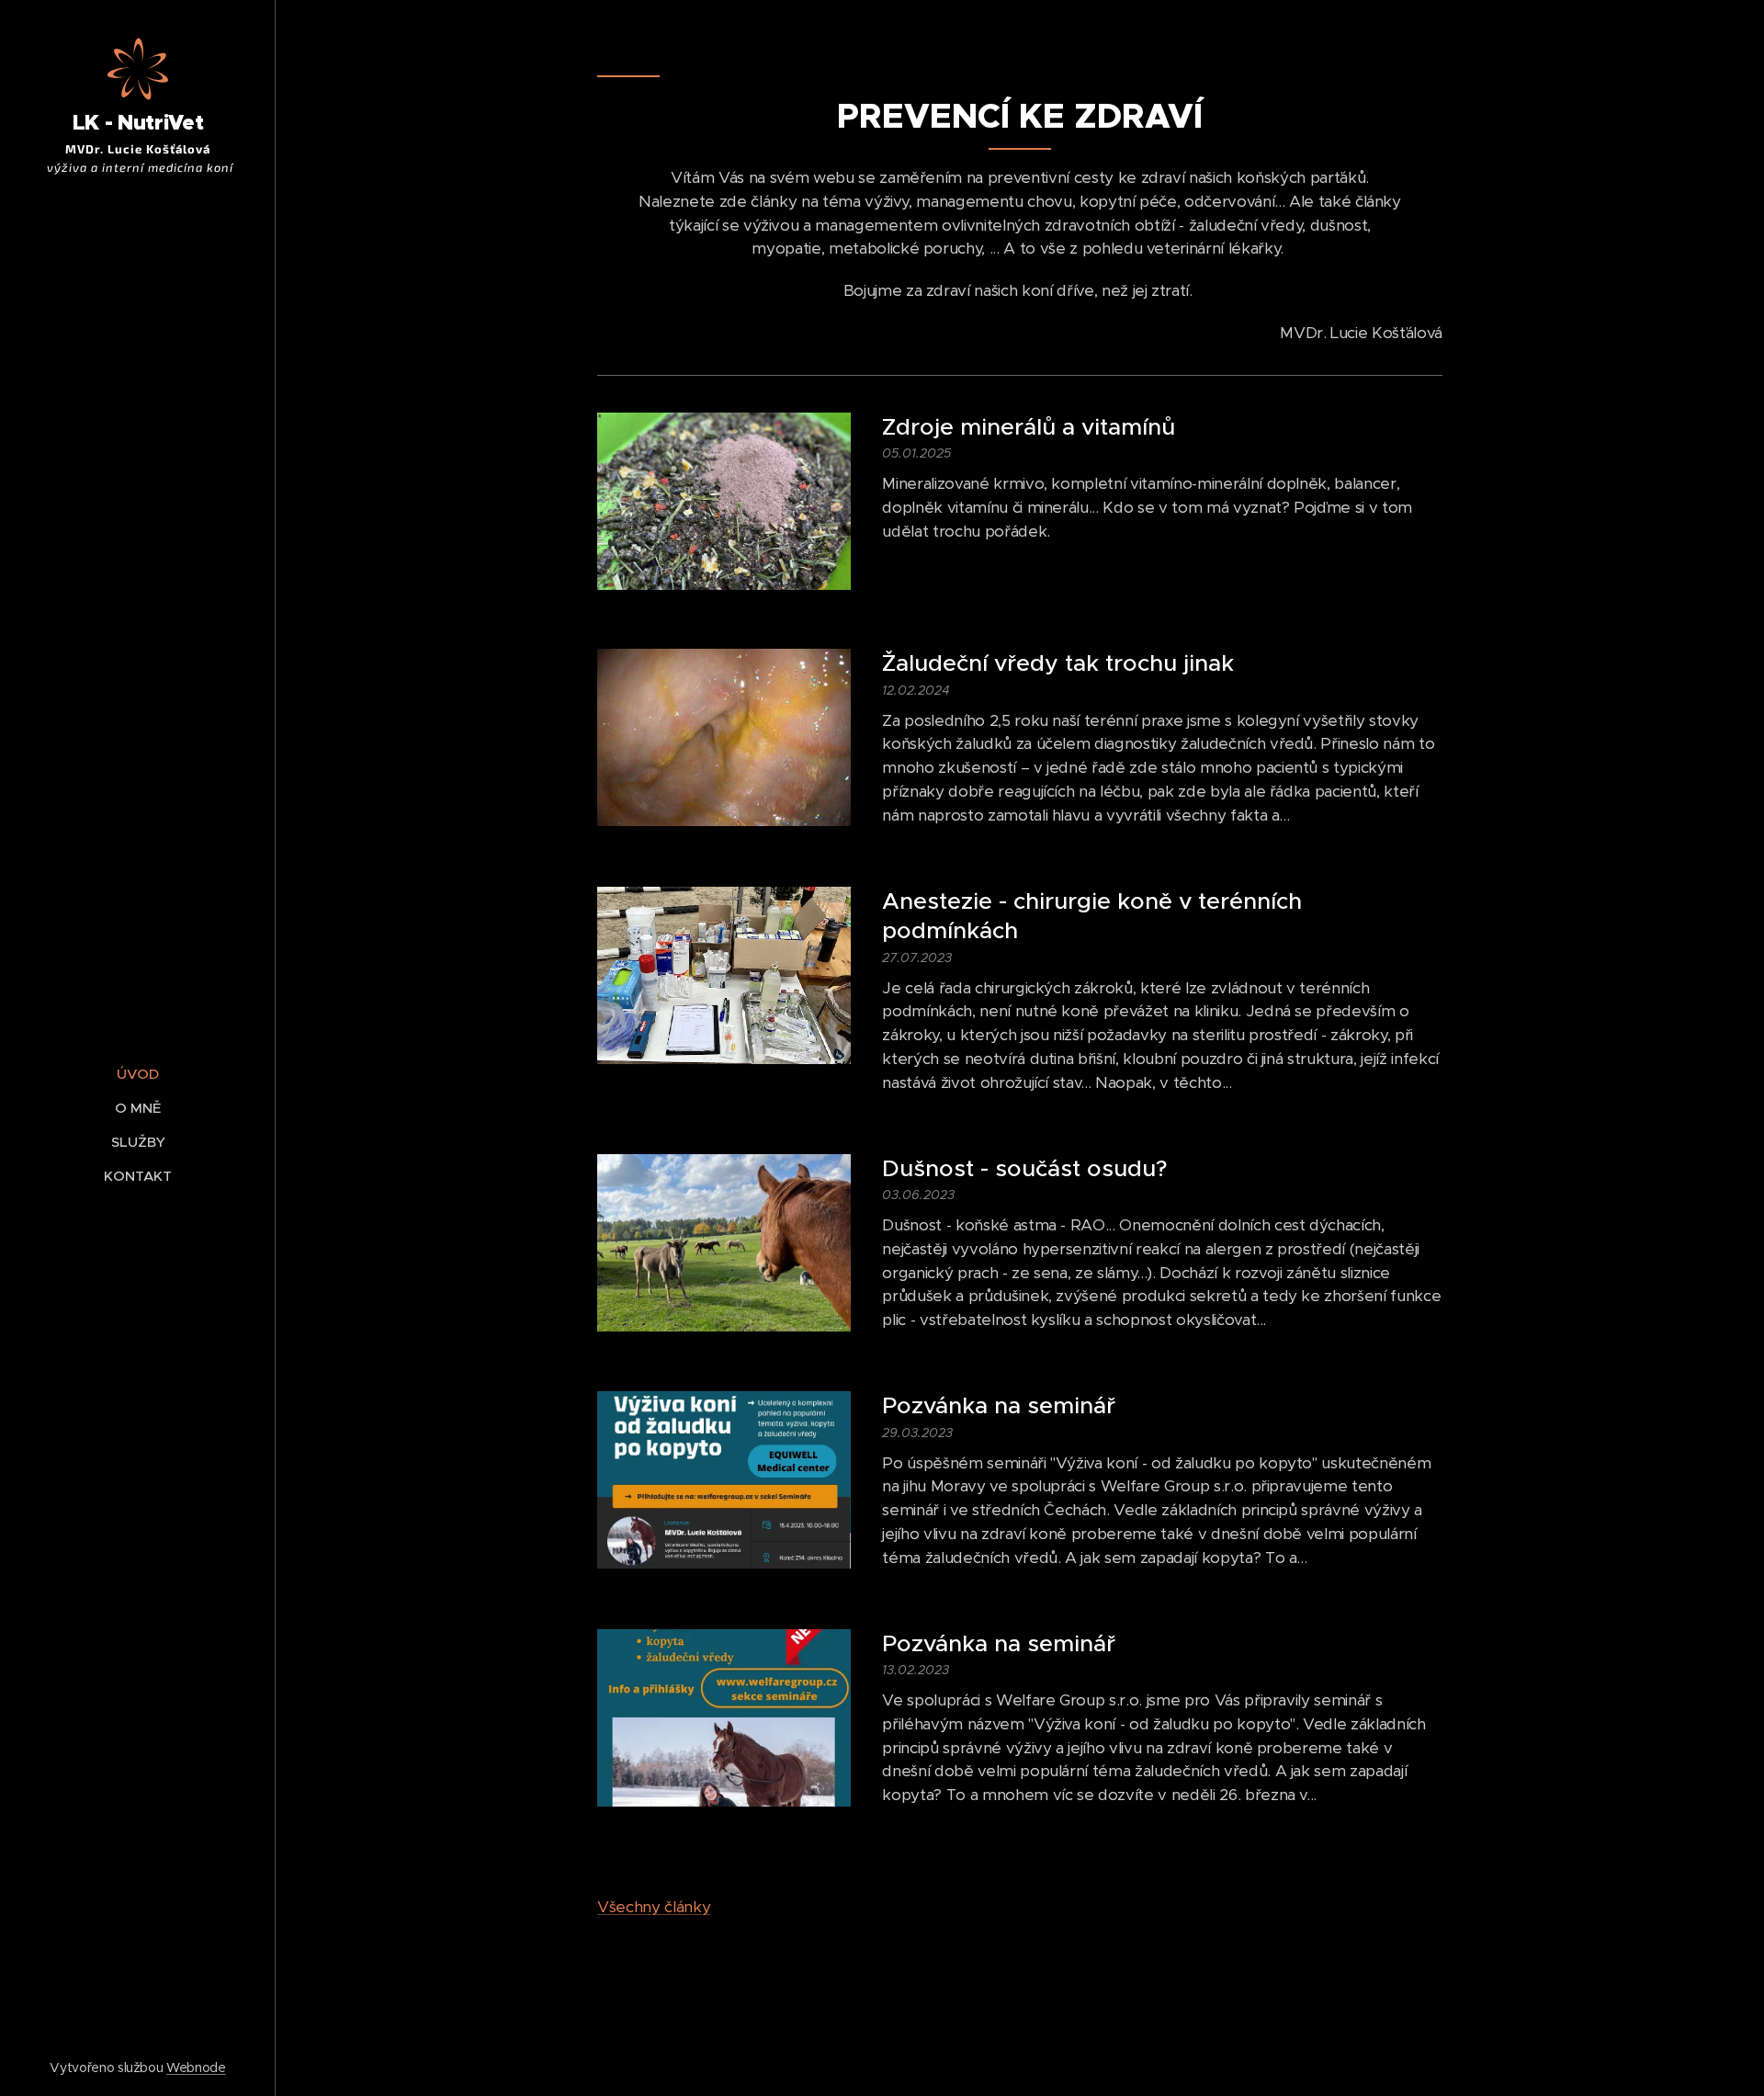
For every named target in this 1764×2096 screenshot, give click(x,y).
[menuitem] (138, 1074)
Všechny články (654, 1907)
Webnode (196, 2068)
